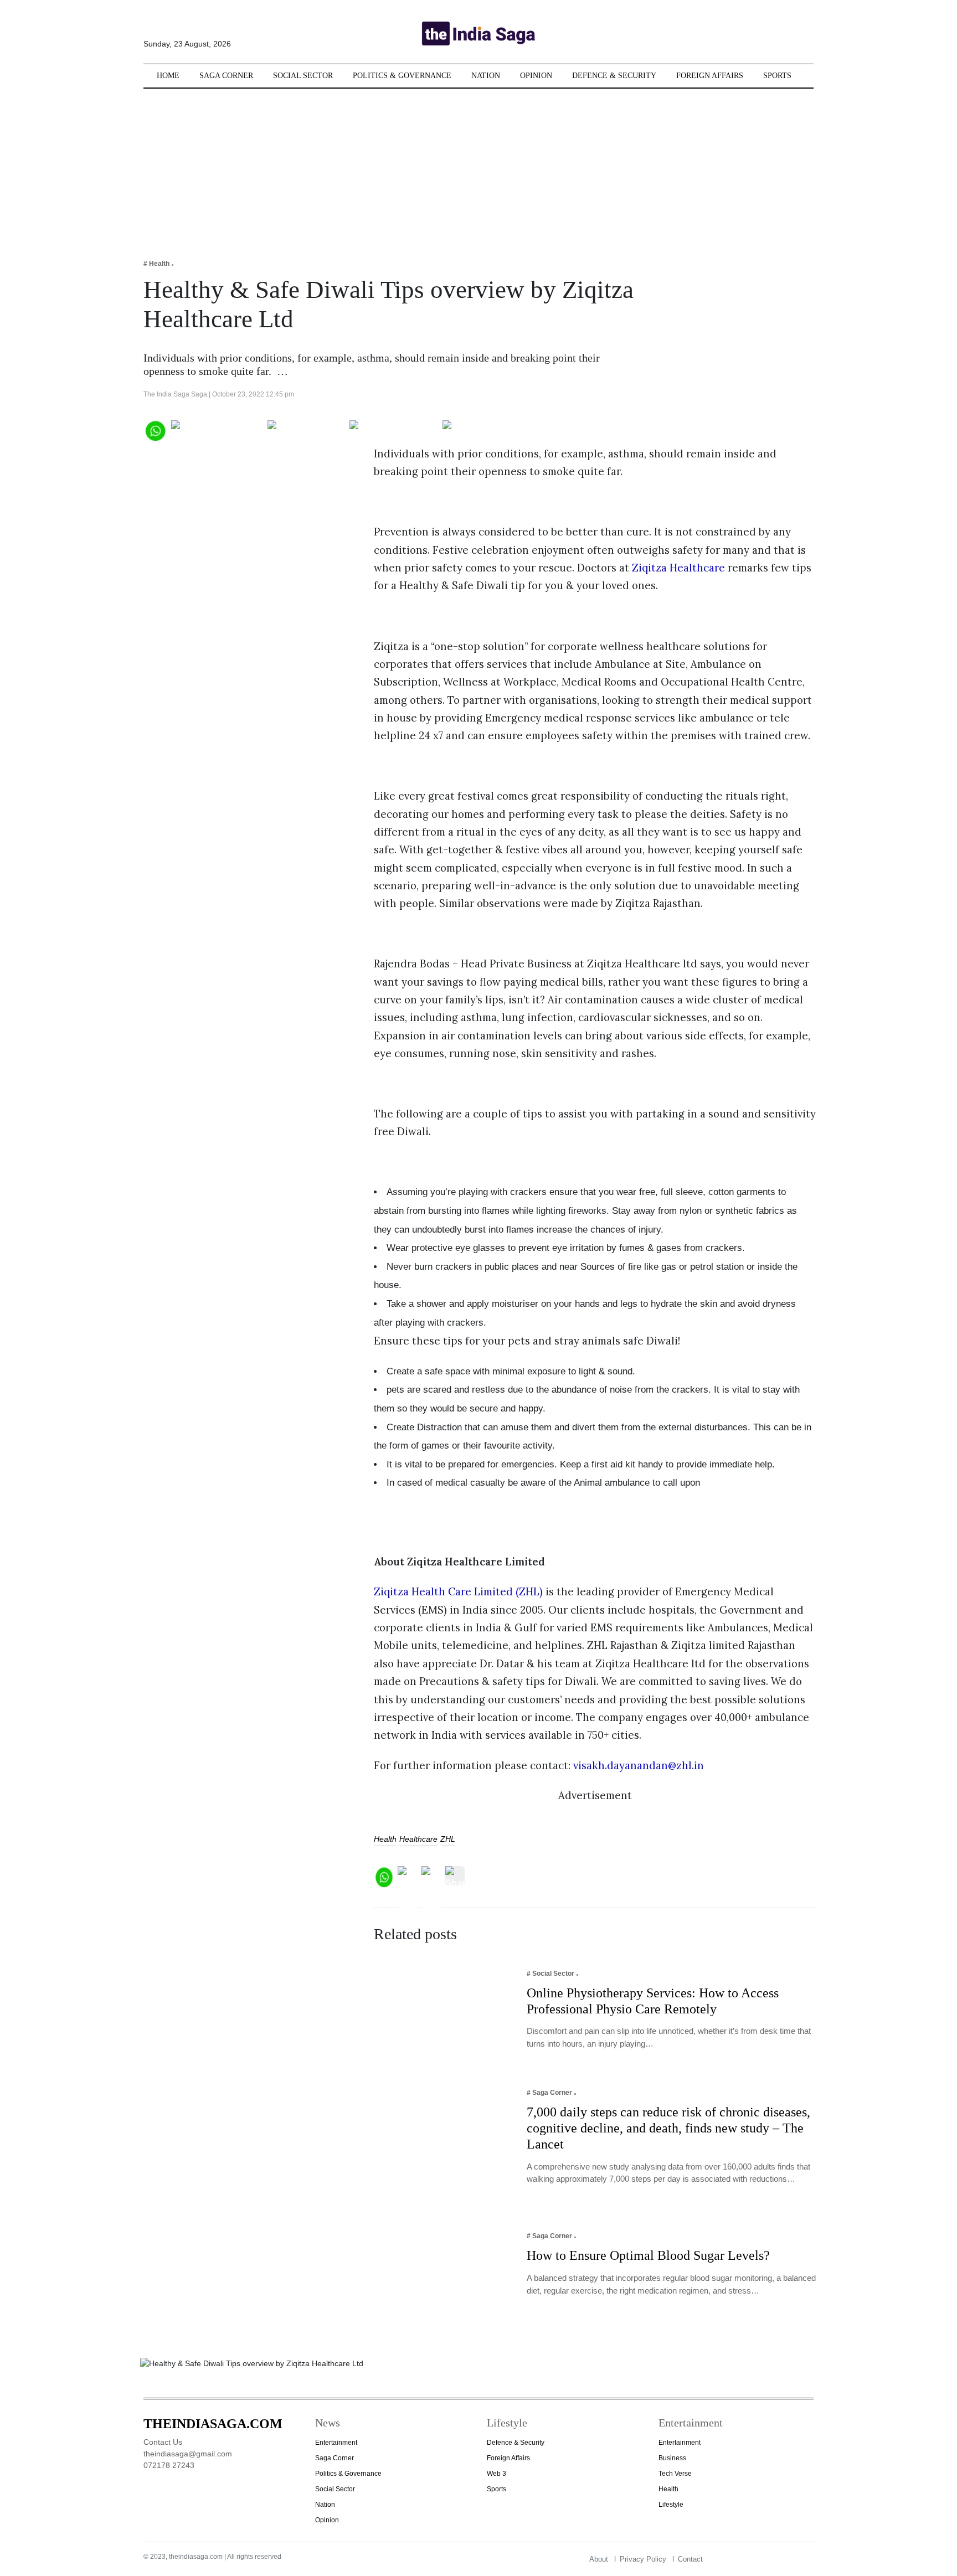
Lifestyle (671, 2505)
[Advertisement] (478, 166)
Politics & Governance (402, 76)
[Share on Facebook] (217, 429)
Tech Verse (675, 2474)
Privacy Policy (643, 2559)
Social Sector (303, 76)
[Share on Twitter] (306, 429)
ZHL (448, 1839)
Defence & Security (614, 76)
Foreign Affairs (710, 76)
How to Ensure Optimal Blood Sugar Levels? (648, 2255)
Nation (486, 76)
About (599, 2559)
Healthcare (418, 1839)
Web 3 (496, 2474)
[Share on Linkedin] (485, 429)
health (385, 1839)
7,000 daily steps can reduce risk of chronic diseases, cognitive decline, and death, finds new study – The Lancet (668, 2128)
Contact (690, 2559)
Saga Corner (226, 76)
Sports (777, 76)
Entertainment (336, 2443)
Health (668, 2489)
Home (168, 76)
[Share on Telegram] (393, 429)
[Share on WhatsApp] (155, 429)
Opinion (536, 76)
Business (672, 2458)
